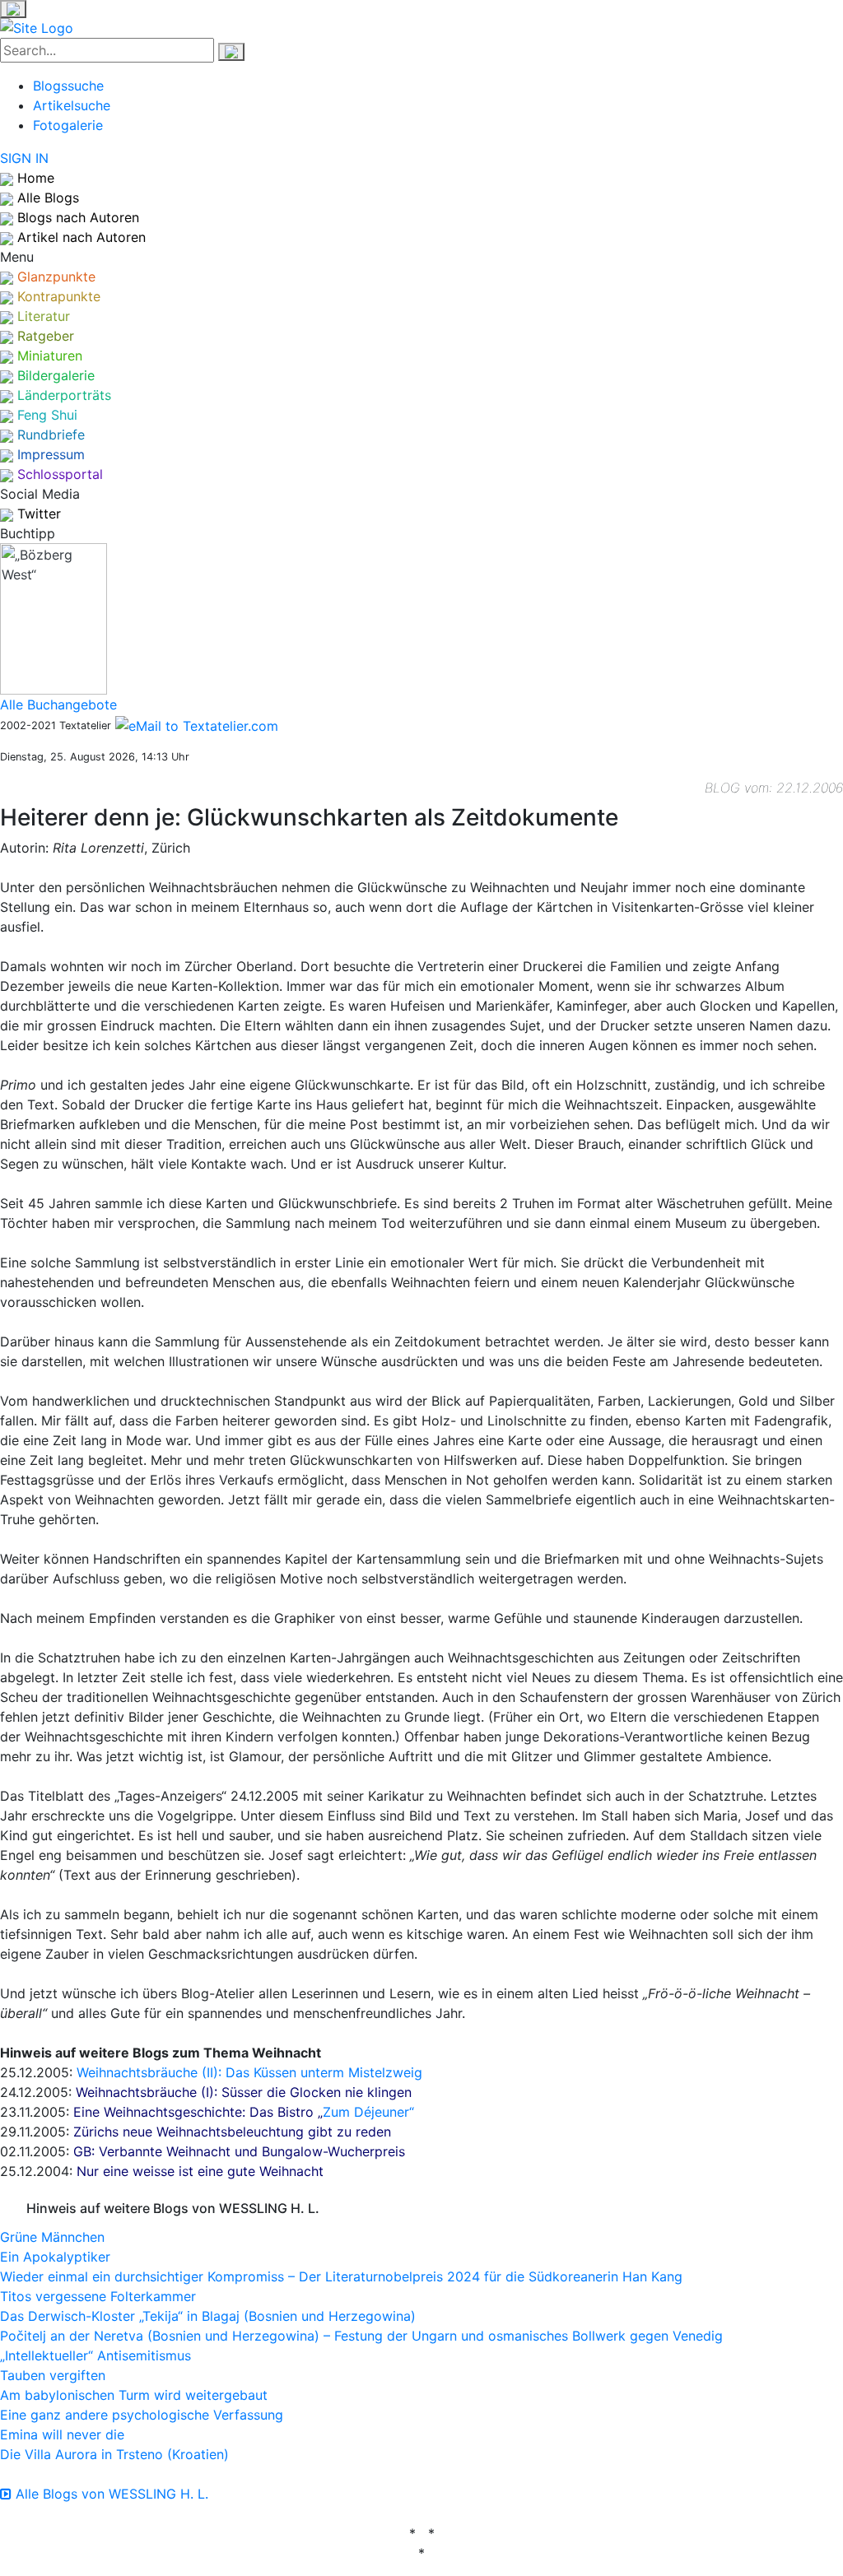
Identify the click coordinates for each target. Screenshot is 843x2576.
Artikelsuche (72, 105)
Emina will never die (62, 2434)
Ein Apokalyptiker (55, 2257)
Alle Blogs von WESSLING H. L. (110, 2494)
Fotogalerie (68, 125)
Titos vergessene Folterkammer (98, 2296)
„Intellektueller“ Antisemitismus (95, 2355)
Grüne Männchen (52, 2237)
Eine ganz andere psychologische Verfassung (142, 2415)
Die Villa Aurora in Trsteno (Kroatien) (114, 2454)
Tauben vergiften (53, 2375)
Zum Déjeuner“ (368, 2112)
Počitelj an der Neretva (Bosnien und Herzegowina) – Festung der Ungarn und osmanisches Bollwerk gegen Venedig (361, 2336)
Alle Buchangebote (58, 704)
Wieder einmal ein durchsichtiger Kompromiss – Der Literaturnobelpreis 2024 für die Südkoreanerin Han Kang (341, 2276)
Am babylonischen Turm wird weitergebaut (134, 2395)
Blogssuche (68, 86)
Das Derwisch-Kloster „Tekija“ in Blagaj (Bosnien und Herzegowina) (208, 2316)
